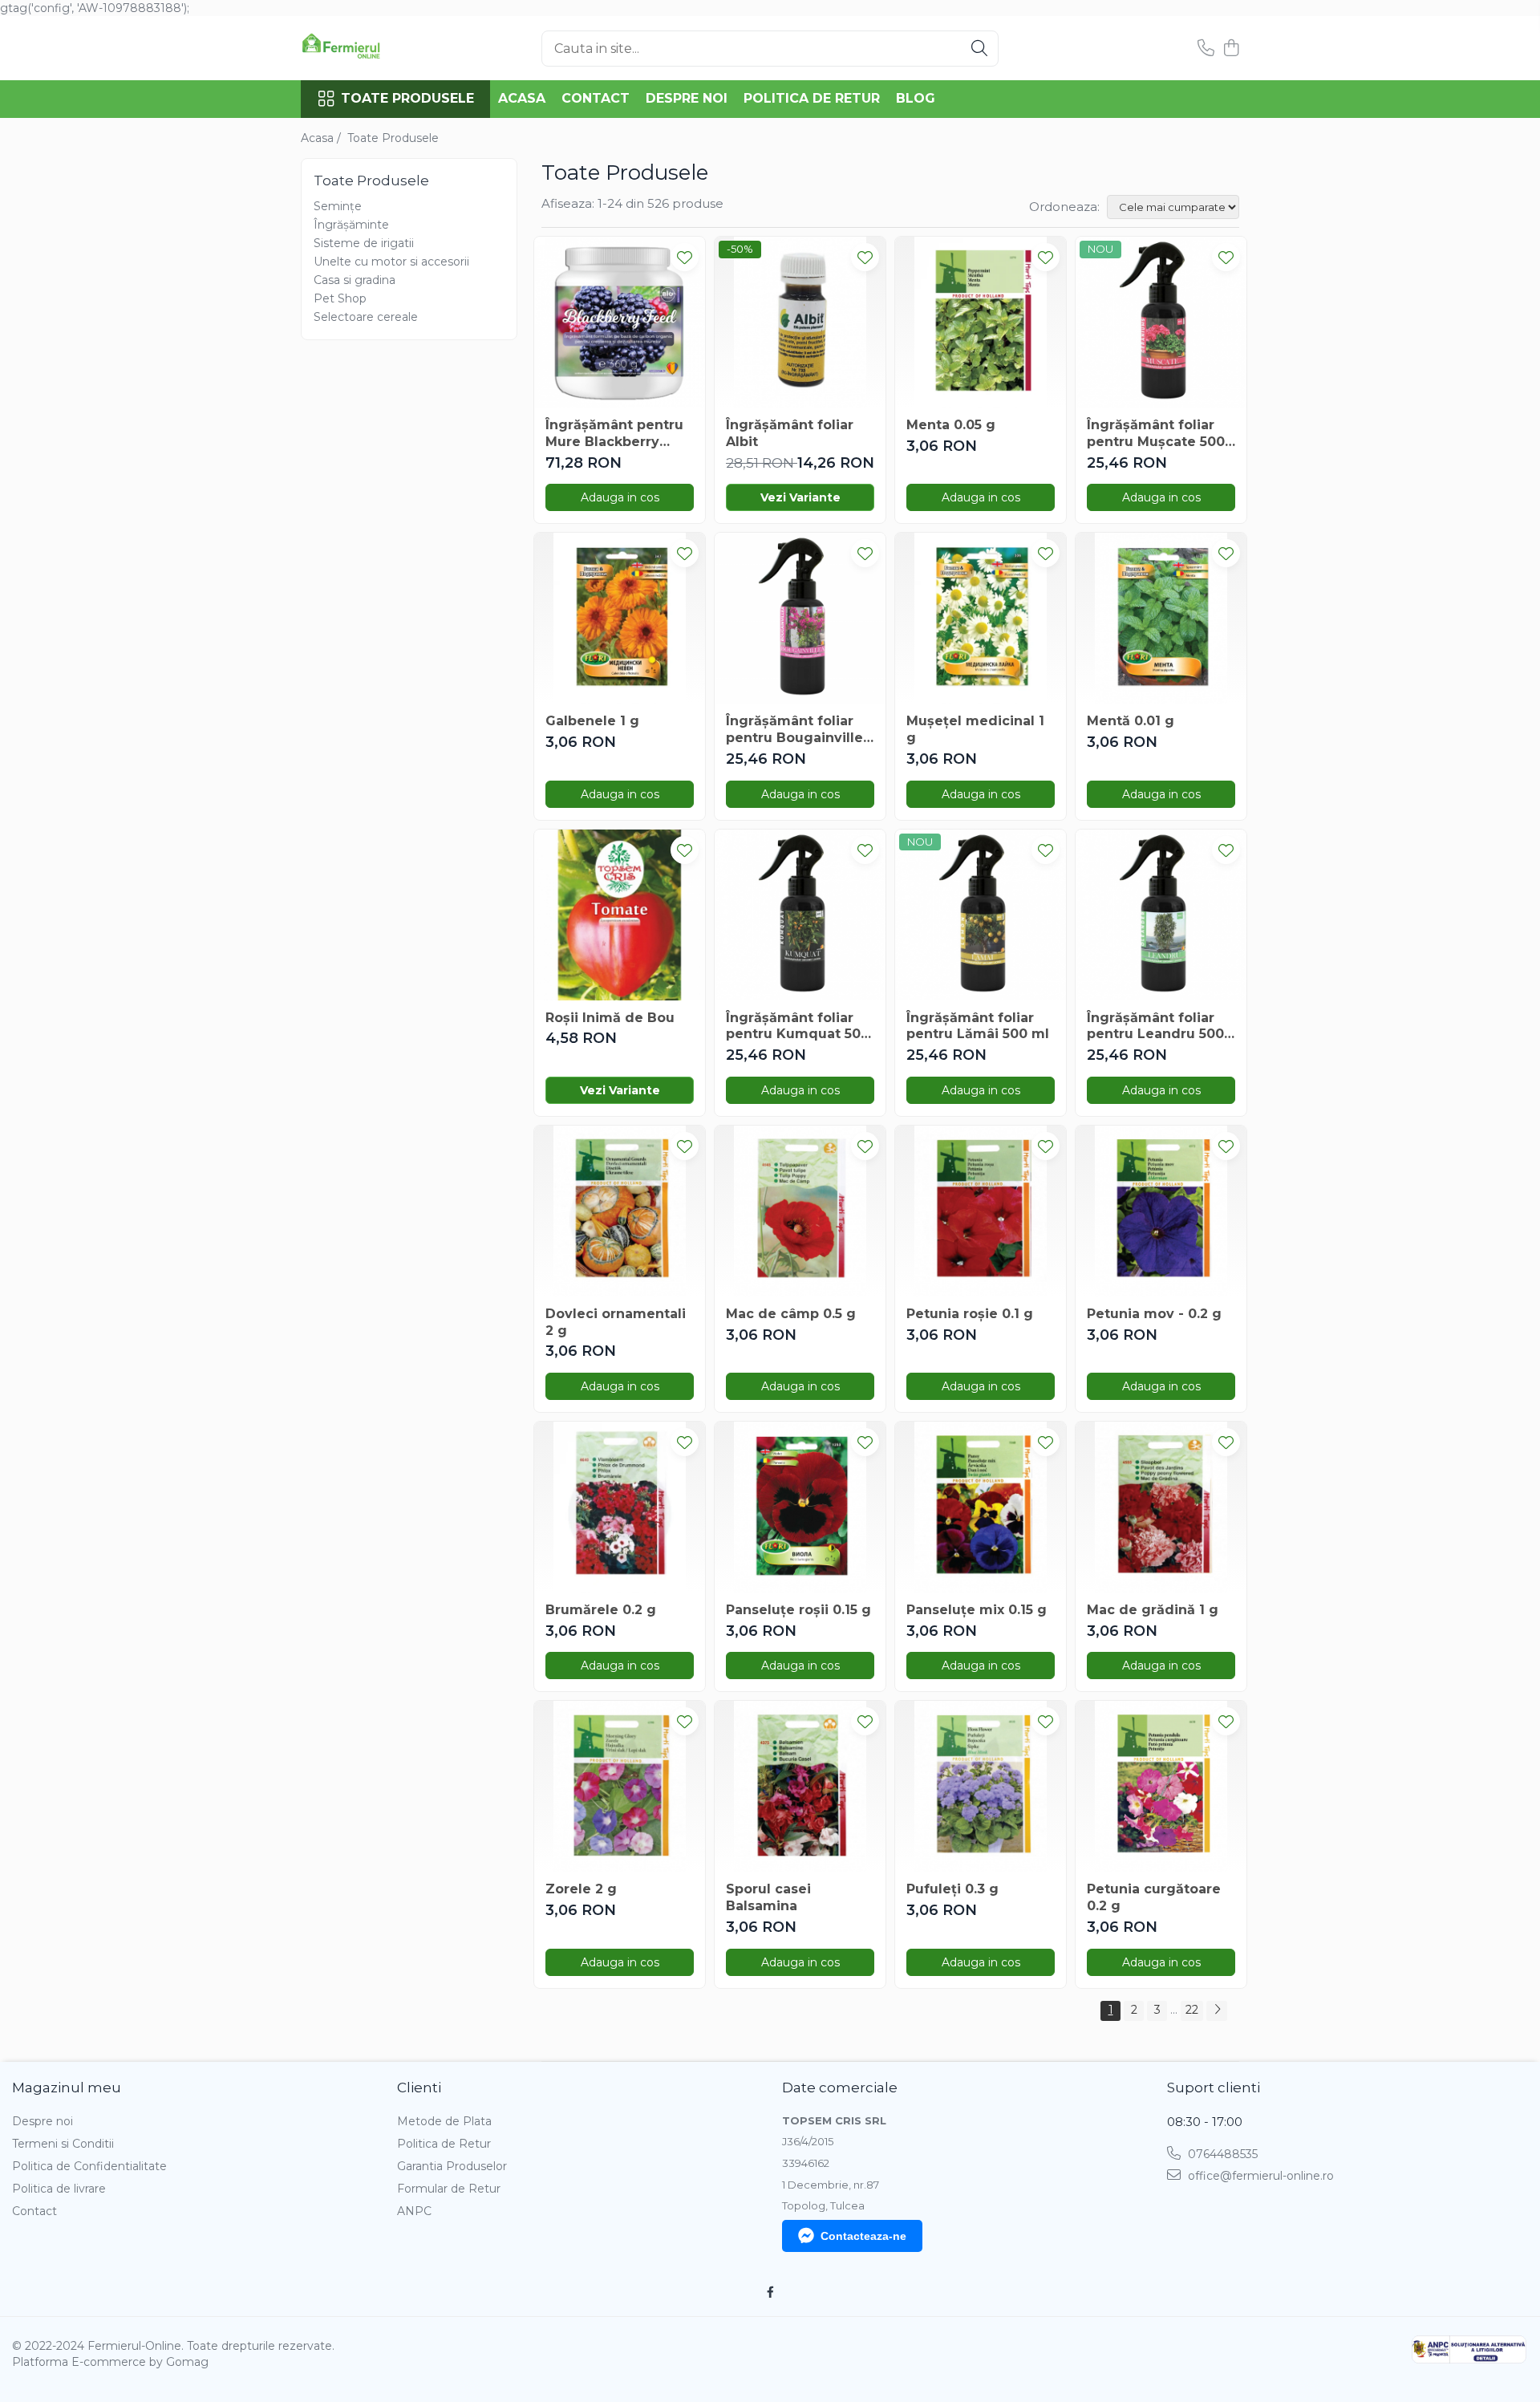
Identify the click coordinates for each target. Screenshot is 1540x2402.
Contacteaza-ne (863, 2236)
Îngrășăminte (351, 225)
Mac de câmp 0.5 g (791, 1314)
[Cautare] (979, 49)
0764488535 (1221, 2154)
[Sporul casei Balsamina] (800, 1786)
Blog (916, 98)
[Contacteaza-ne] (1206, 49)
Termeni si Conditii (63, 2144)
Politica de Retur (812, 98)
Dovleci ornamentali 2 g (616, 1322)
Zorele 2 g (581, 1889)
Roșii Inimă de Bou (610, 1018)
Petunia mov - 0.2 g (1154, 1314)
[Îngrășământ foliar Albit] (800, 322)
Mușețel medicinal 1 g (975, 729)
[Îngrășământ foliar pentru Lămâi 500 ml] (981, 915)
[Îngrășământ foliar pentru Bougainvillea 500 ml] (800, 618)
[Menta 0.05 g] (981, 322)
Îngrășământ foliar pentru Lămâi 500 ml (978, 1026)
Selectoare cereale (366, 317)
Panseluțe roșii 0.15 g (798, 1610)
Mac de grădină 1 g (1153, 1610)
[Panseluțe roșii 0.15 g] (800, 1507)
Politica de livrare (59, 2189)
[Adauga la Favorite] (685, 257)
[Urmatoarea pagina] (1217, 2011)
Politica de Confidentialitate (89, 2166)
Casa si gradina (355, 280)
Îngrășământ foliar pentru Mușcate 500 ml (1156, 434)
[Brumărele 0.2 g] (620, 1507)
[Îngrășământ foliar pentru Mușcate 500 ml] (1161, 322)
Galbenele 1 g (592, 721)
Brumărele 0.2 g (601, 1610)
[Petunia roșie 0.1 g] (981, 1211)
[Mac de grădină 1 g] (1161, 1507)
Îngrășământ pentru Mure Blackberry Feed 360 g (614, 434)
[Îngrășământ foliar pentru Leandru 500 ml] (1161, 915)
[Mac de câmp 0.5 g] (800, 1211)
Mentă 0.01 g (1131, 721)
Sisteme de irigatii (364, 243)
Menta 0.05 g (951, 425)
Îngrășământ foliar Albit (790, 433)
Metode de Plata (444, 2121)
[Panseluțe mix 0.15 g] (981, 1507)
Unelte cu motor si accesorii (391, 262)
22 (1192, 2010)
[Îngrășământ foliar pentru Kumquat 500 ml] (800, 915)
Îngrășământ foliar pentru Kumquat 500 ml (798, 1027)
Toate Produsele (407, 98)
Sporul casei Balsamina (768, 1897)
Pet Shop (340, 298)
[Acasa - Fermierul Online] (381, 48)
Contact (596, 98)
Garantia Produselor (452, 2166)
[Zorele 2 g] (620, 1786)
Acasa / (322, 138)
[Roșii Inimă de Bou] (620, 915)
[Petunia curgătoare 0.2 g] (1161, 1786)
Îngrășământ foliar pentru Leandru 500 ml (1155, 1027)
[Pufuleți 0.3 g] (981, 1786)
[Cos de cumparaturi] (1231, 49)
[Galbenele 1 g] (620, 618)
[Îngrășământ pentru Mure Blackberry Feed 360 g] (620, 322)
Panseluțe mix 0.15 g (977, 1610)
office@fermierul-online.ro (1259, 2176)
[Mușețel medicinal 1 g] (981, 618)
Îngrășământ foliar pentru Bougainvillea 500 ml (798, 730)
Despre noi (687, 98)
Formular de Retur (449, 2189)
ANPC (414, 2211)
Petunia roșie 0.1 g (970, 1314)
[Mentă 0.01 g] (1161, 618)
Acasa (522, 98)
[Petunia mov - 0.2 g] (1161, 1211)
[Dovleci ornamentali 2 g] (620, 1211)
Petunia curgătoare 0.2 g (1154, 1897)
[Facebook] (770, 2292)
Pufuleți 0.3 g (952, 1889)
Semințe (338, 206)
